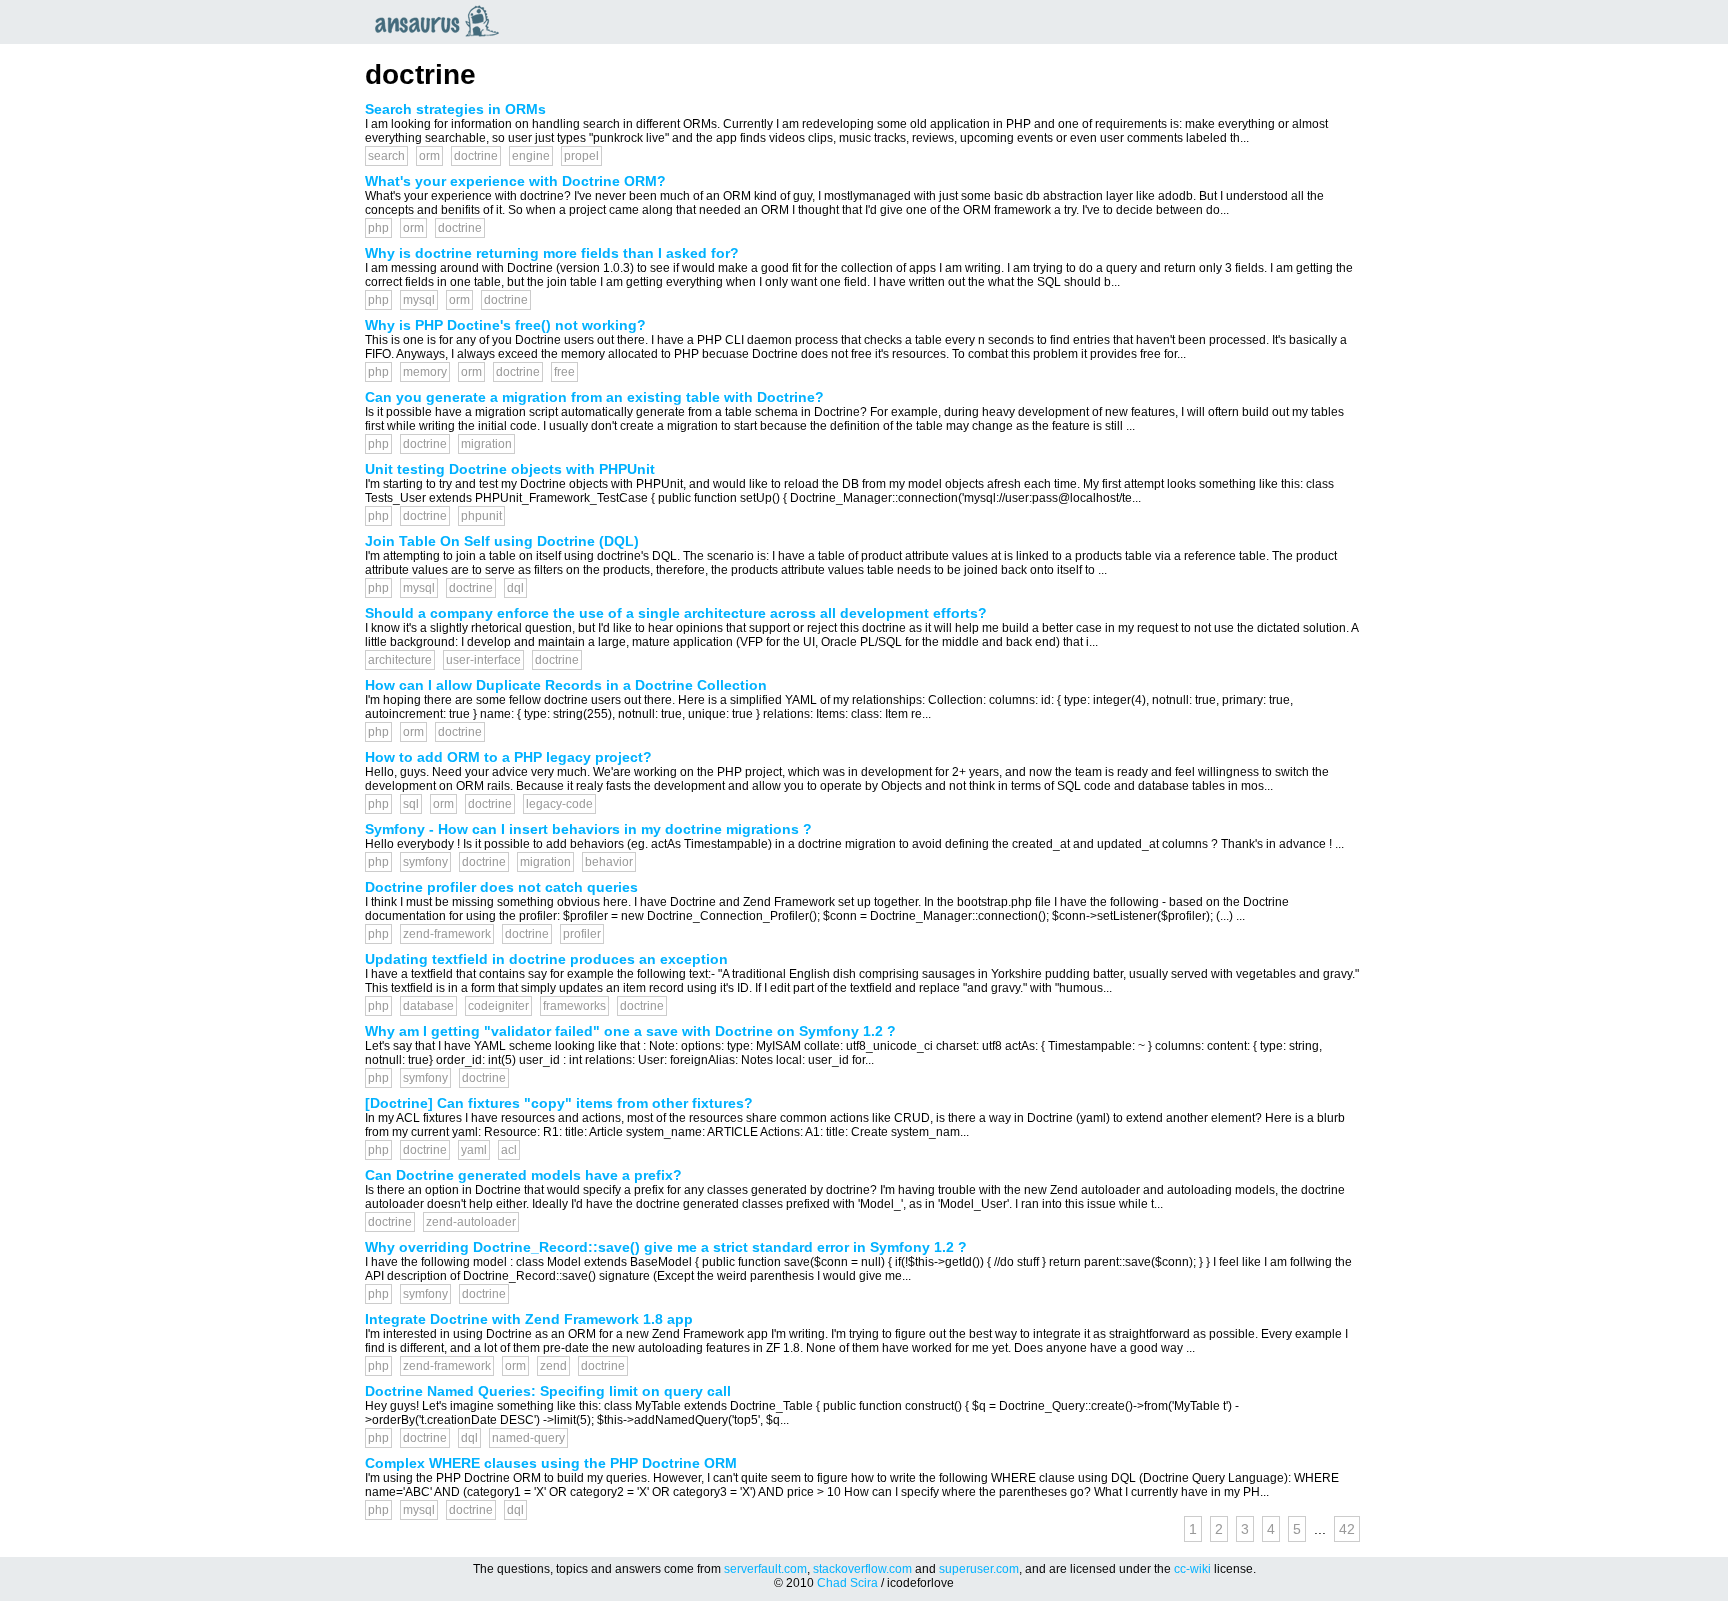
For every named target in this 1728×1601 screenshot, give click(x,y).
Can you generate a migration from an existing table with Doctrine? (594, 397)
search (386, 156)
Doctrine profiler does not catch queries (501, 887)
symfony (425, 862)
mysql (419, 300)
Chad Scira (847, 1583)
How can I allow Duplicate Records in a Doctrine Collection (566, 685)
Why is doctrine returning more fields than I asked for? (552, 253)
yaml (474, 1150)
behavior (609, 862)
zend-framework (447, 934)
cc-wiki (1192, 1569)
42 (1347, 1529)
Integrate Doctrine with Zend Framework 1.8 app (529, 1319)
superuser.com (979, 1569)
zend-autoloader (471, 1222)
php (378, 228)
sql (411, 804)
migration (486, 444)
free (564, 372)
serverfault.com (765, 1569)
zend (553, 1366)
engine (531, 156)
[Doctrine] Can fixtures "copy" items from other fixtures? (559, 1103)
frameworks (574, 1006)
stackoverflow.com (862, 1569)
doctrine (476, 156)
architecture (400, 660)
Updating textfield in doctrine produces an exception (546, 959)
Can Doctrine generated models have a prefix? (523, 1175)
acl (509, 1150)
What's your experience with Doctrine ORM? (515, 181)
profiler (582, 934)
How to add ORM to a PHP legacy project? (508, 757)
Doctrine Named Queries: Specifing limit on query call (548, 1391)
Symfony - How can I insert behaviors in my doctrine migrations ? (588, 829)
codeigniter (498, 1006)
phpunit (481, 516)
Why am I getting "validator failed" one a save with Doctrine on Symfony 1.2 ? (630, 1031)
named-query (528, 1438)
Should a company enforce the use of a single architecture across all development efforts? (676, 613)
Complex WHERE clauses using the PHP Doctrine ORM (551, 1463)
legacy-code (559, 804)
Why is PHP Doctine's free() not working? (505, 325)
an (442, 21)
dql (515, 588)
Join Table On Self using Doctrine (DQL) (502, 541)
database (428, 1006)
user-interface (483, 660)
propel (581, 156)
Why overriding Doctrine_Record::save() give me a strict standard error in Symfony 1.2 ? (666, 1247)
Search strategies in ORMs (455, 109)
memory (425, 372)
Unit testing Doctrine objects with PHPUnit (510, 469)
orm (429, 156)
